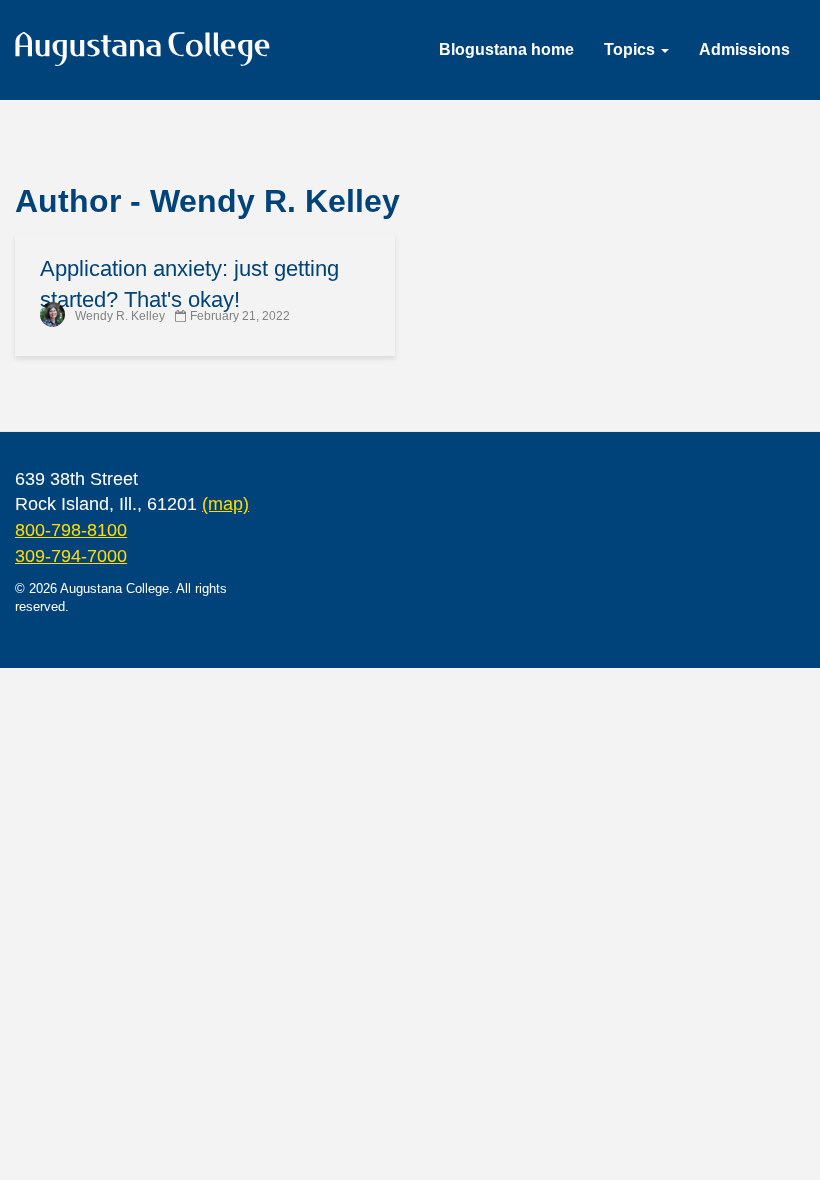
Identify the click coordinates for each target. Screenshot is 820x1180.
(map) (225, 504)
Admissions (744, 49)
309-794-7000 (71, 556)
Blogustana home (506, 49)
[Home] (150, 53)
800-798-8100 (71, 530)
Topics (631, 49)
